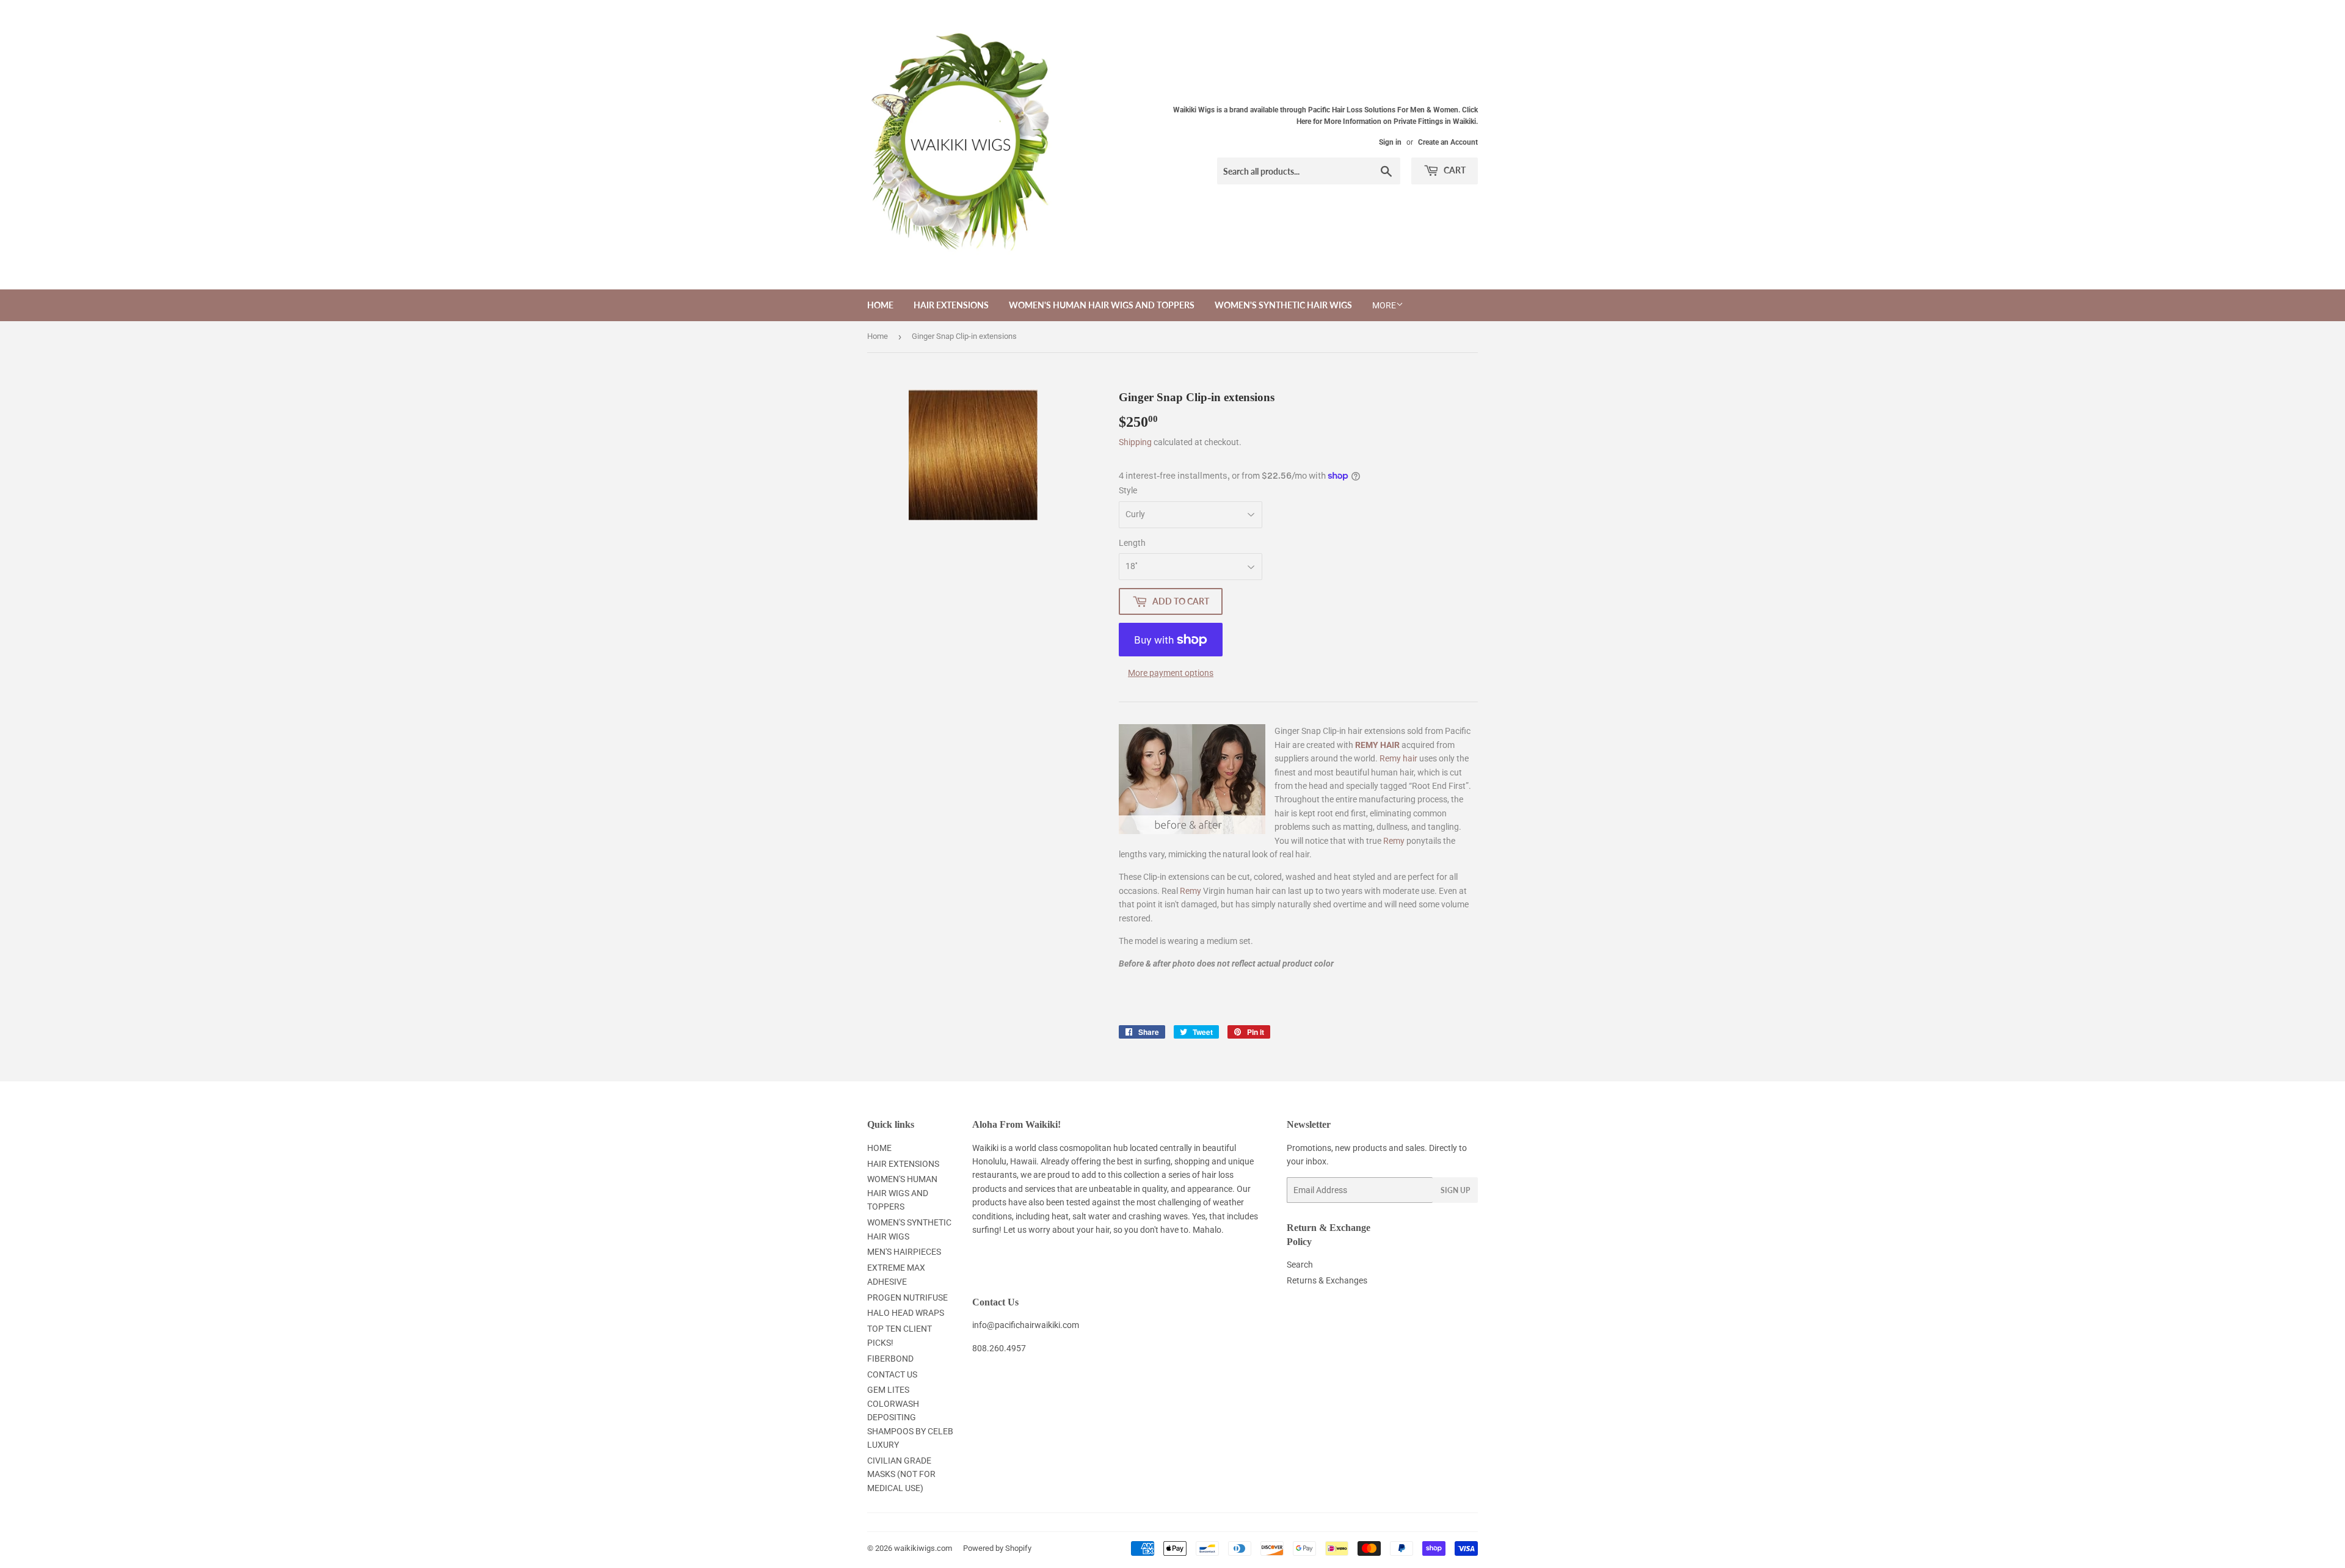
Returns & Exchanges (1327, 1280)
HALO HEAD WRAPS (906, 1313)
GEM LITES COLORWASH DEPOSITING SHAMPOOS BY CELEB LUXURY (910, 1417)
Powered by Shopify (997, 1548)
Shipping (1135, 442)
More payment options (1171, 673)
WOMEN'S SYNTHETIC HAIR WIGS (1283, 305)
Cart (1454, 170)
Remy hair (1398, 758)
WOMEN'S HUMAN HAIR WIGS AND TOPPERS (1102, 305)
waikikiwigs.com (923, 1548)
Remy (1394, 841)
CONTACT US (892, 1374)
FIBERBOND (890, 1359)
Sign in (1390, 142)
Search (1300, 1265)
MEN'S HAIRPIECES (904, 1252)
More (1384, 305)
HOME (880, 305)
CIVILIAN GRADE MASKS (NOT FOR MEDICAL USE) (901, 1474)
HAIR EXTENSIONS (951, 305)
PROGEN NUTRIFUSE (907, 1298)
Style (1128, 490)
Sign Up (1455, 1190)
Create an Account (1448, 142)
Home (878, 336)
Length (1132, 543)
